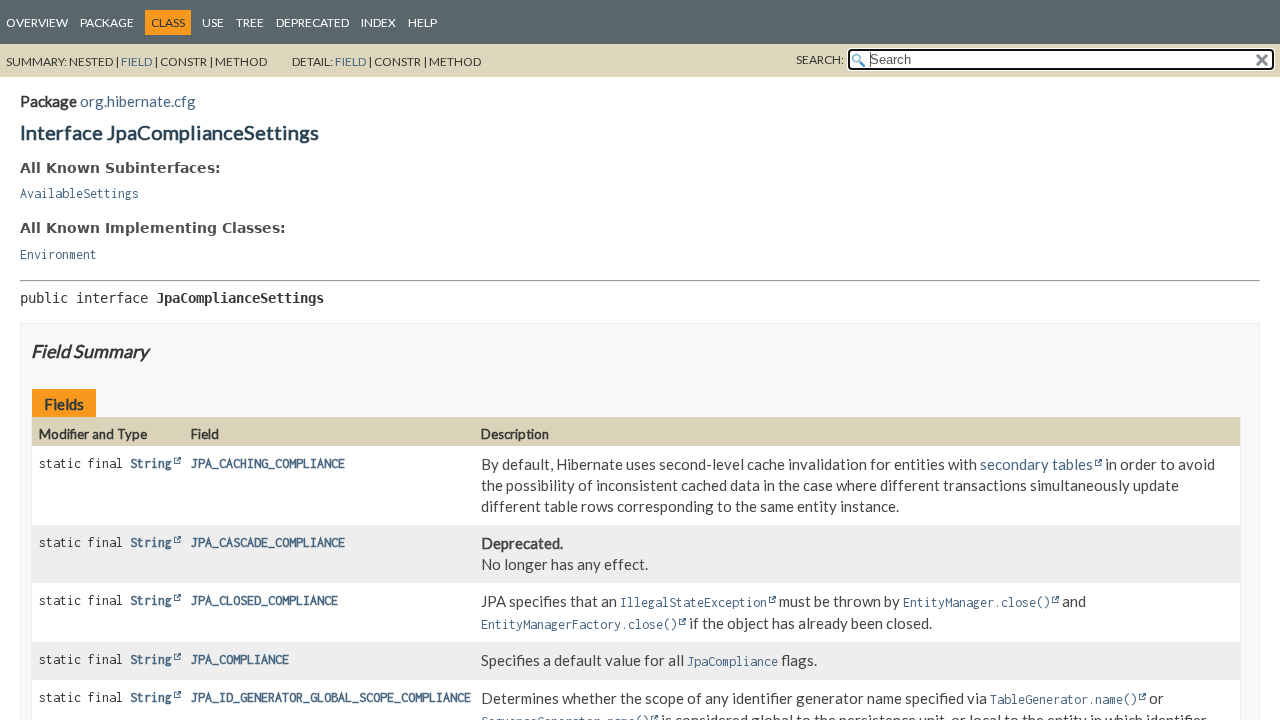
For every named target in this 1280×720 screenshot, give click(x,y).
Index (378, 22)
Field (136, 61)
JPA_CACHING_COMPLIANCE (268, 463)
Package (107, 22)
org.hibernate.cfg (138, 101)
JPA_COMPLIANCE (240, 659)
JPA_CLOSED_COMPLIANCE (264, 600)
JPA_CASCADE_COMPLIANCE (268, 542)
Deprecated (312, 22)
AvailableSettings (79, 193)
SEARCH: (820, 59)
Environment (58, 254)
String (151, 463)
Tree (250, 22)
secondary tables (1036, 464)
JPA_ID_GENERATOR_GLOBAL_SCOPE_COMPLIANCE (331, 697)
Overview (37, 22)
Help (422, 22)
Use (213, 22)
